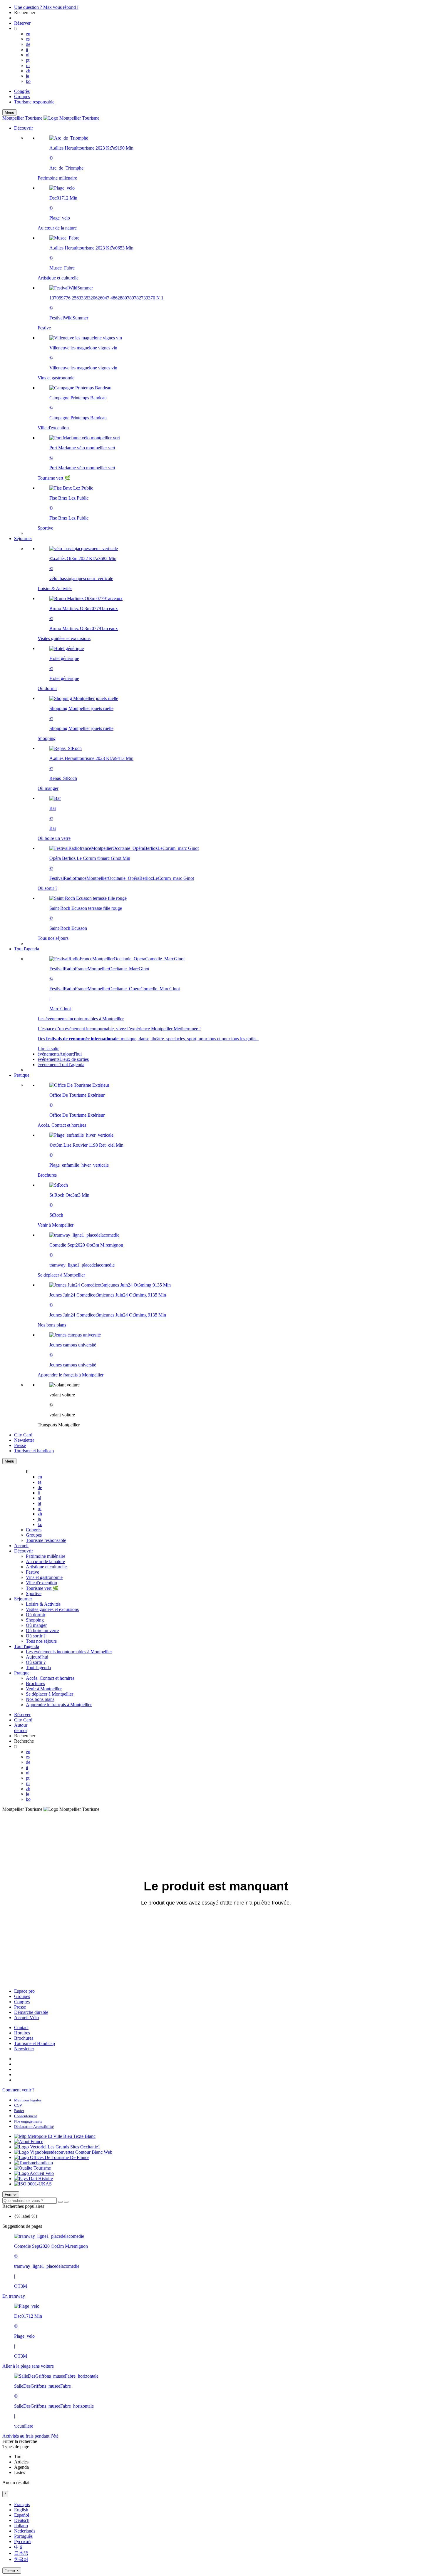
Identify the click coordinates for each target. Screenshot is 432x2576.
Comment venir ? (18, 2090)
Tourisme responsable (34, 102)
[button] (222, 331)
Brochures (24, 2038)
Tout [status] (18, 2457)
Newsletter (24, 2049)
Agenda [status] (21, 2467)
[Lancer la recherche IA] (66, 2202)
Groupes (22, 97)
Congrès (22, 91)
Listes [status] (20, 2472)
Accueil (21, 1546)
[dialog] (216, 2538)
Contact (21, 2028)
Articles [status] (21, 2462)
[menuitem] (228, 333)
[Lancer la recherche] (60, 2202)
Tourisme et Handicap (35, 2043)
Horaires (22, 2033)
